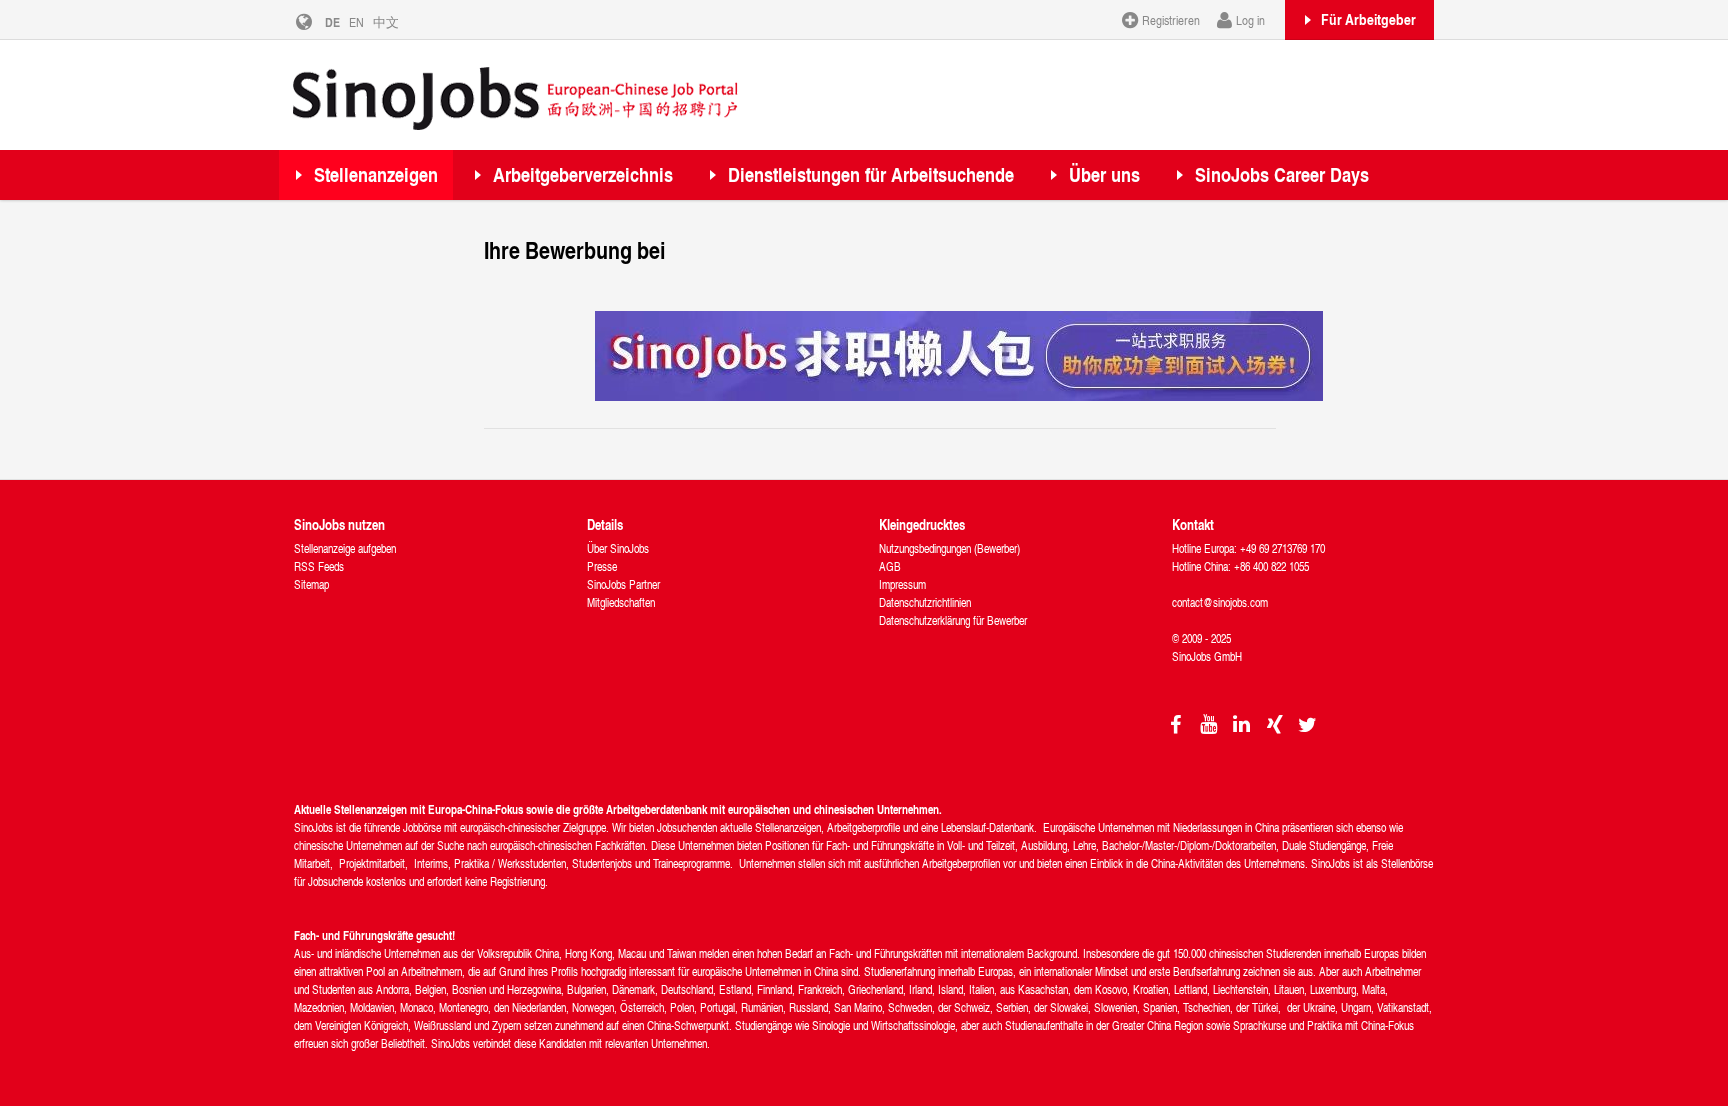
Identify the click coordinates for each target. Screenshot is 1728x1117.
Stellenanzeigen (376, 174)
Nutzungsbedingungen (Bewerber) (949, 548)
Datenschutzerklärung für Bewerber (953, 620)
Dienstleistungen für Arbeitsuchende (871, 174)
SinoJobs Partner (623, 584)
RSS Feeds (319, 566)
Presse (602, 566)
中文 (386, 22)
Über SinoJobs (618, 548)
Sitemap (311, 584)
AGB (890, 566)
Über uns (1104, 174)
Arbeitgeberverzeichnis (583, 174)
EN (356, 22)
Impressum (902, 584)
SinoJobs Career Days (1282, 174)
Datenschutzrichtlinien (925, 602)
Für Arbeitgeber (1368, 19)
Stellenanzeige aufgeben (345, 548)
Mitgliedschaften (621, 602)
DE (332, 22)
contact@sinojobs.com (1220, 602)
